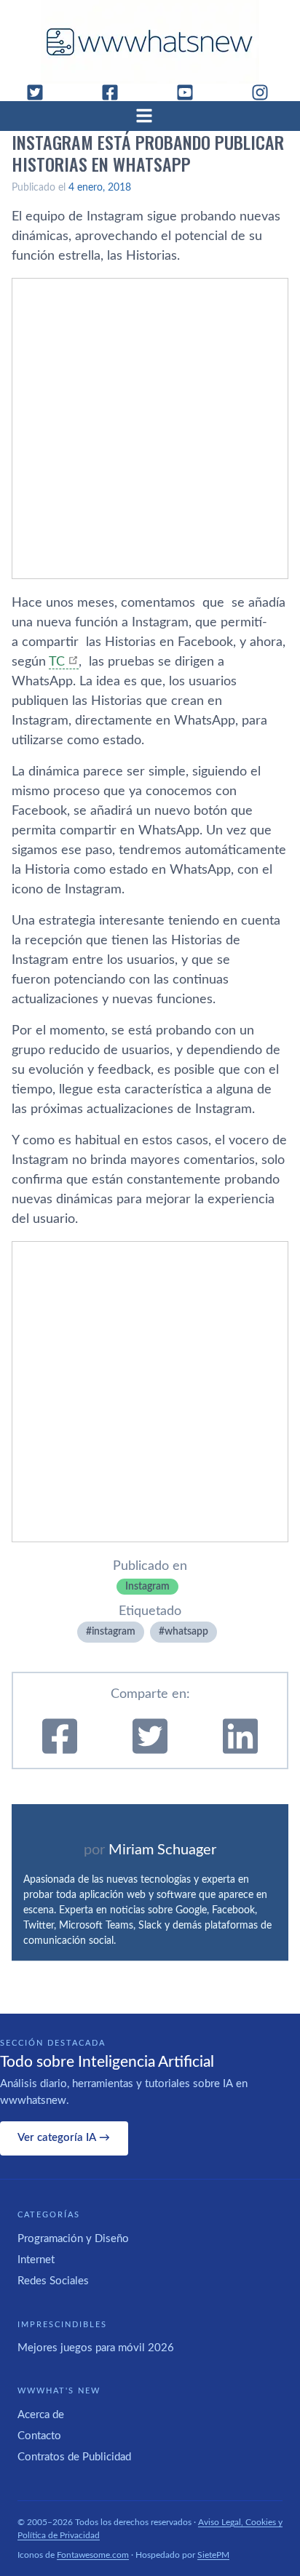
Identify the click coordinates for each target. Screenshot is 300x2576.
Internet (36, 2260)
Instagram (147, 1587)
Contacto (39, 2436)
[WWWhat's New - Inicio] (150, 42)
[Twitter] (41, 92)
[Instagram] (266, 92)
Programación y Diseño (73, 2239)
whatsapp (186, 1632)
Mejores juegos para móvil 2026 (96, 2348)
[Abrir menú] (150, 116)
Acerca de (41, 2415)
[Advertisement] (150, 428)
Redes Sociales (53, 2281)
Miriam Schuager (162, 1850)
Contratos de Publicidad (74, 2457)
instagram (114, 1632)
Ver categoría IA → (64, 2138)
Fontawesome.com (93, 2555)
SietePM (213, 2555)
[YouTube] (191, 92)
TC (57, 662)
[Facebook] (116, 92)
